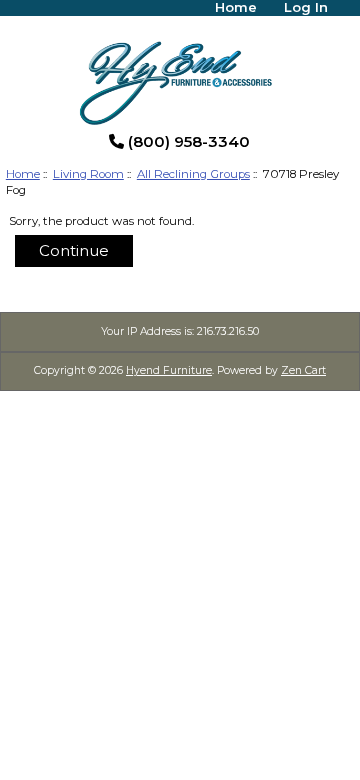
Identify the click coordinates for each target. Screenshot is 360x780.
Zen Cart (303, 370)
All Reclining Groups (193, 174)
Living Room (88, 174)
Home (23, 174)
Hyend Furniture (169, 370)
